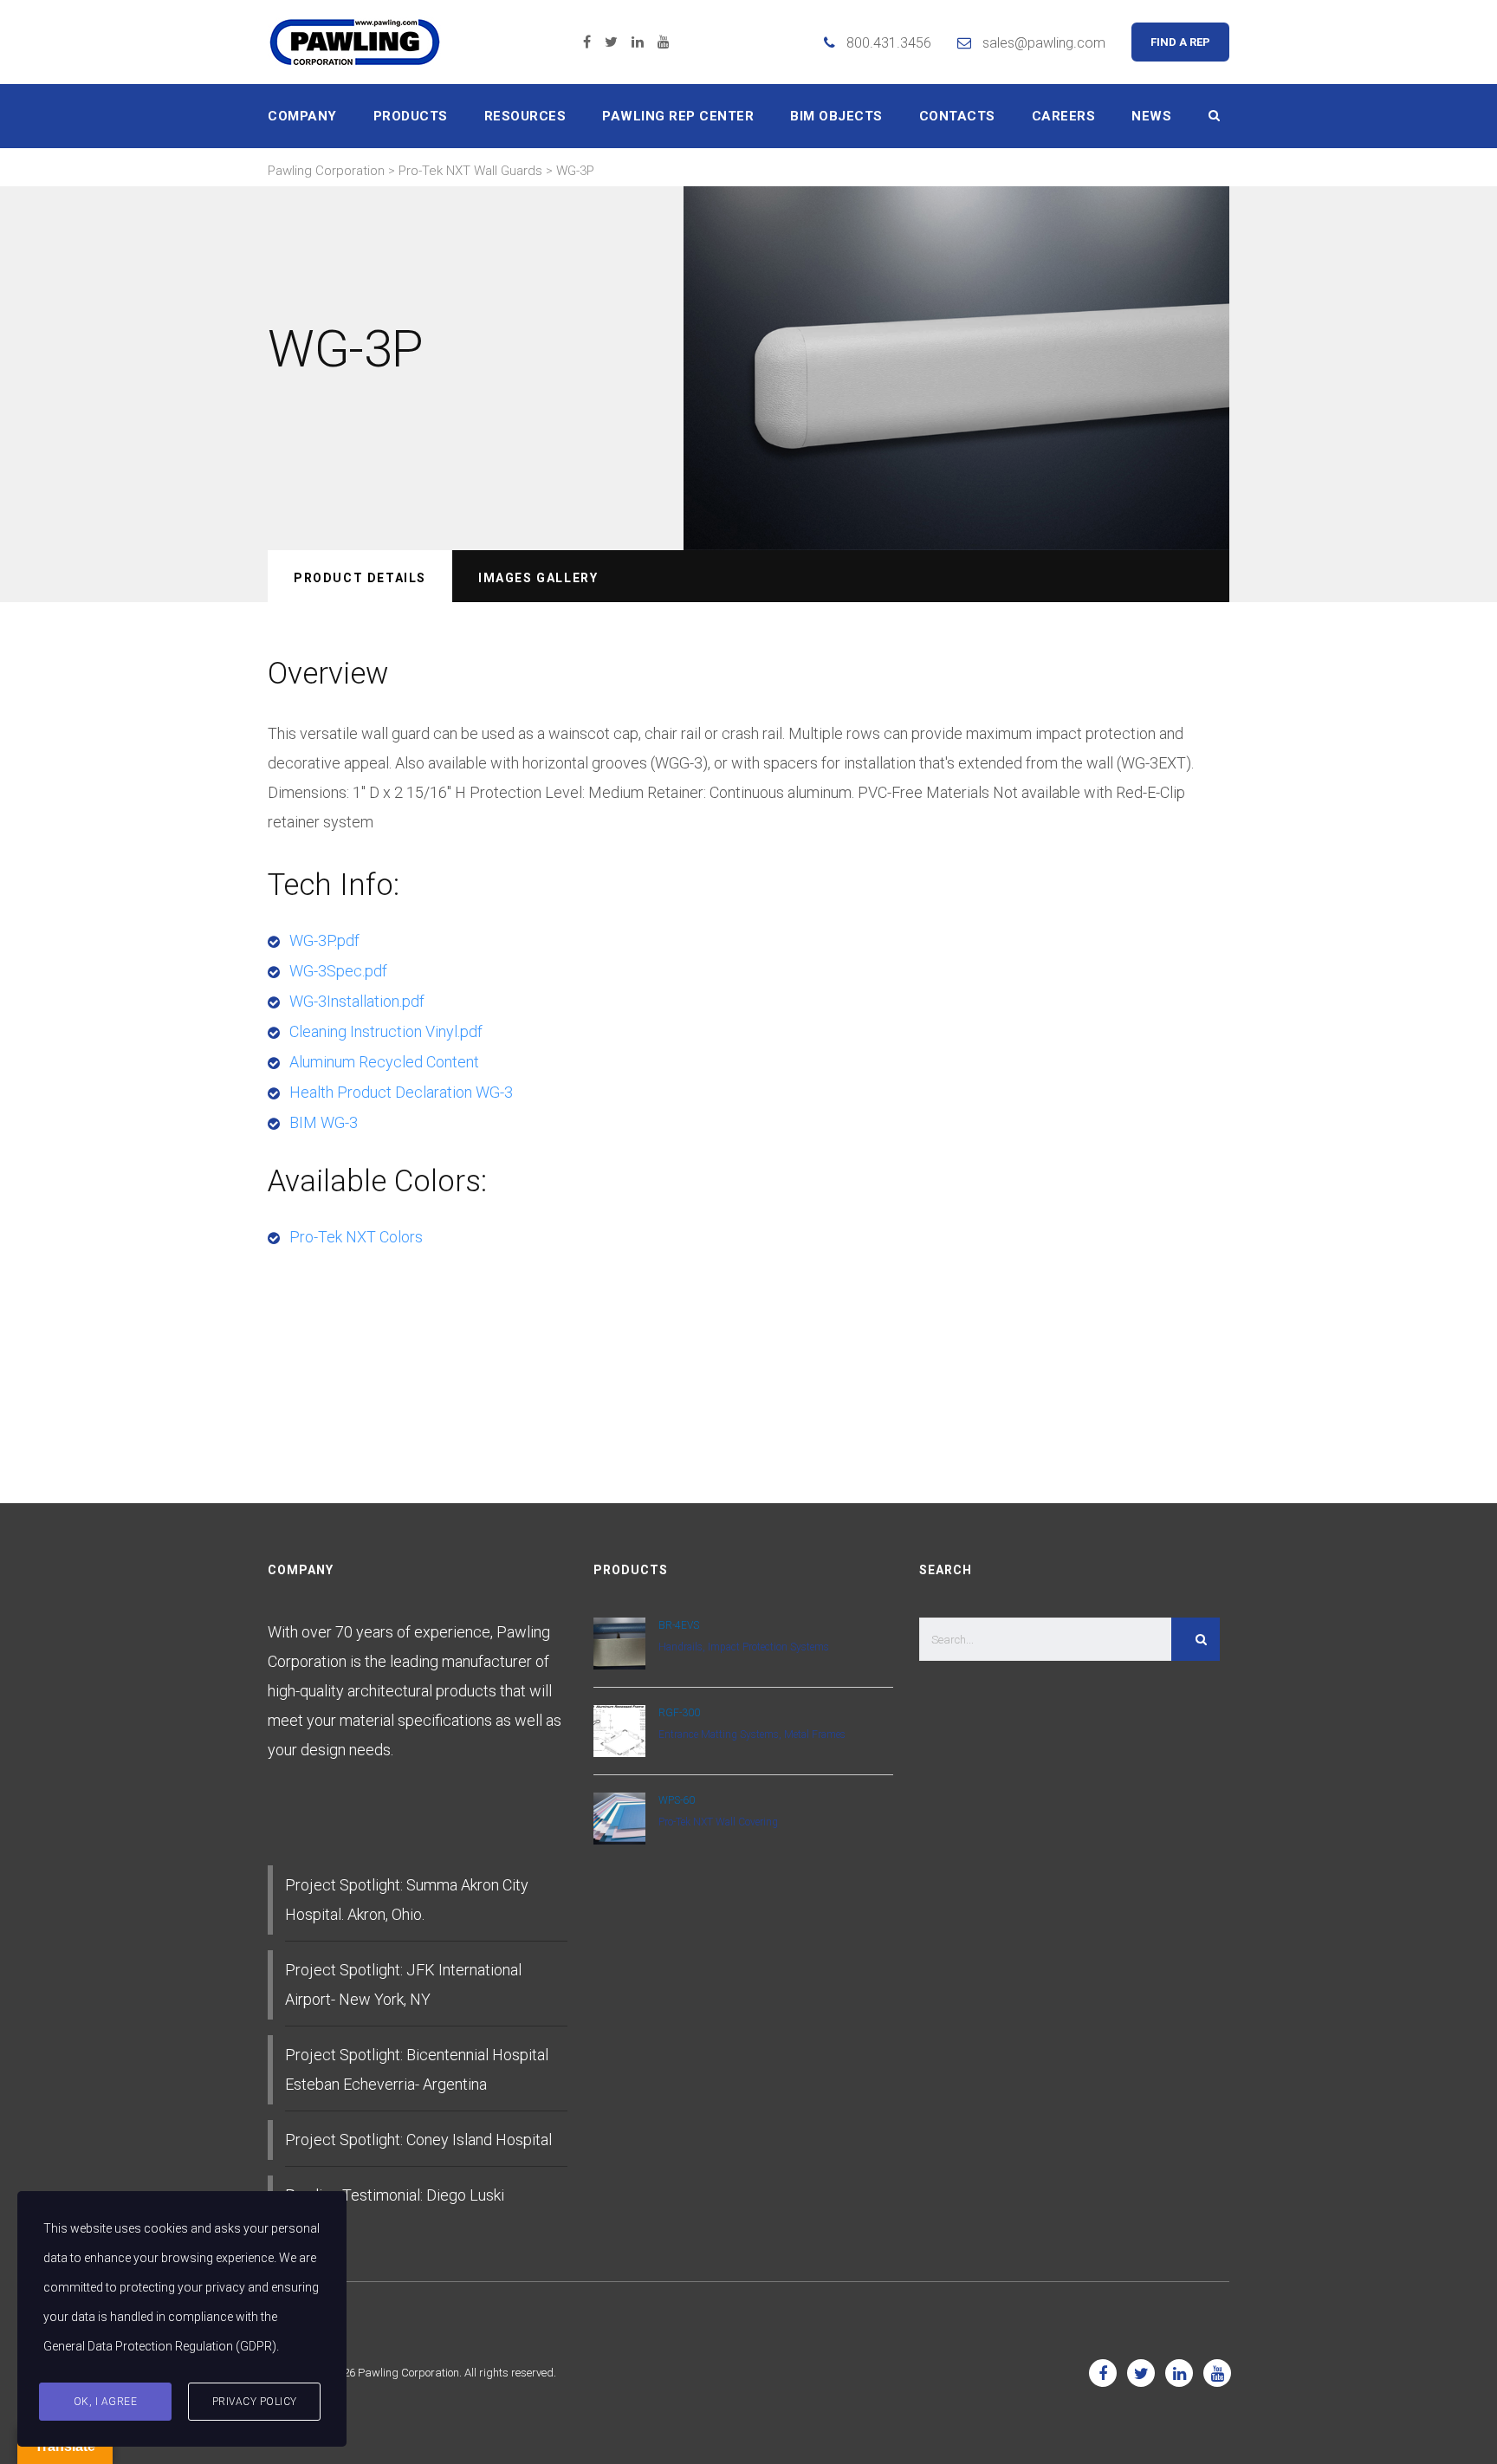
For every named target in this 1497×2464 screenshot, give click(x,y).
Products (411, 116)
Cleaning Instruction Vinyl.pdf (386, 1031)
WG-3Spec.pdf (338, 971)
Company (302, 116)
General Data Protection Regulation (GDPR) (160, 2346)
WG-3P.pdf (324, 940)
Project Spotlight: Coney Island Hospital (418, 2140)
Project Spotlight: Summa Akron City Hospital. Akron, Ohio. (407, 1900)
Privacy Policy (255, 2402)
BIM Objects (836, 116)
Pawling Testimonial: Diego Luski (395, 2195)
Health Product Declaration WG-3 (401, 1092)
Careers (1064, 116)
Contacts (957, 116)
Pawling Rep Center (678, 116)
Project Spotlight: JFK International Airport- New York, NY (403, 1984)
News (1151, 116)
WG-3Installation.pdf (357, 1001)
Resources (525, 116)
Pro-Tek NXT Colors (356, 1237)
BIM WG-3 (324, 1122)
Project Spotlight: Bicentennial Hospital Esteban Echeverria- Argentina (417, 2069)
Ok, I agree (106, 2402)
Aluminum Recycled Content (384, 1062)
